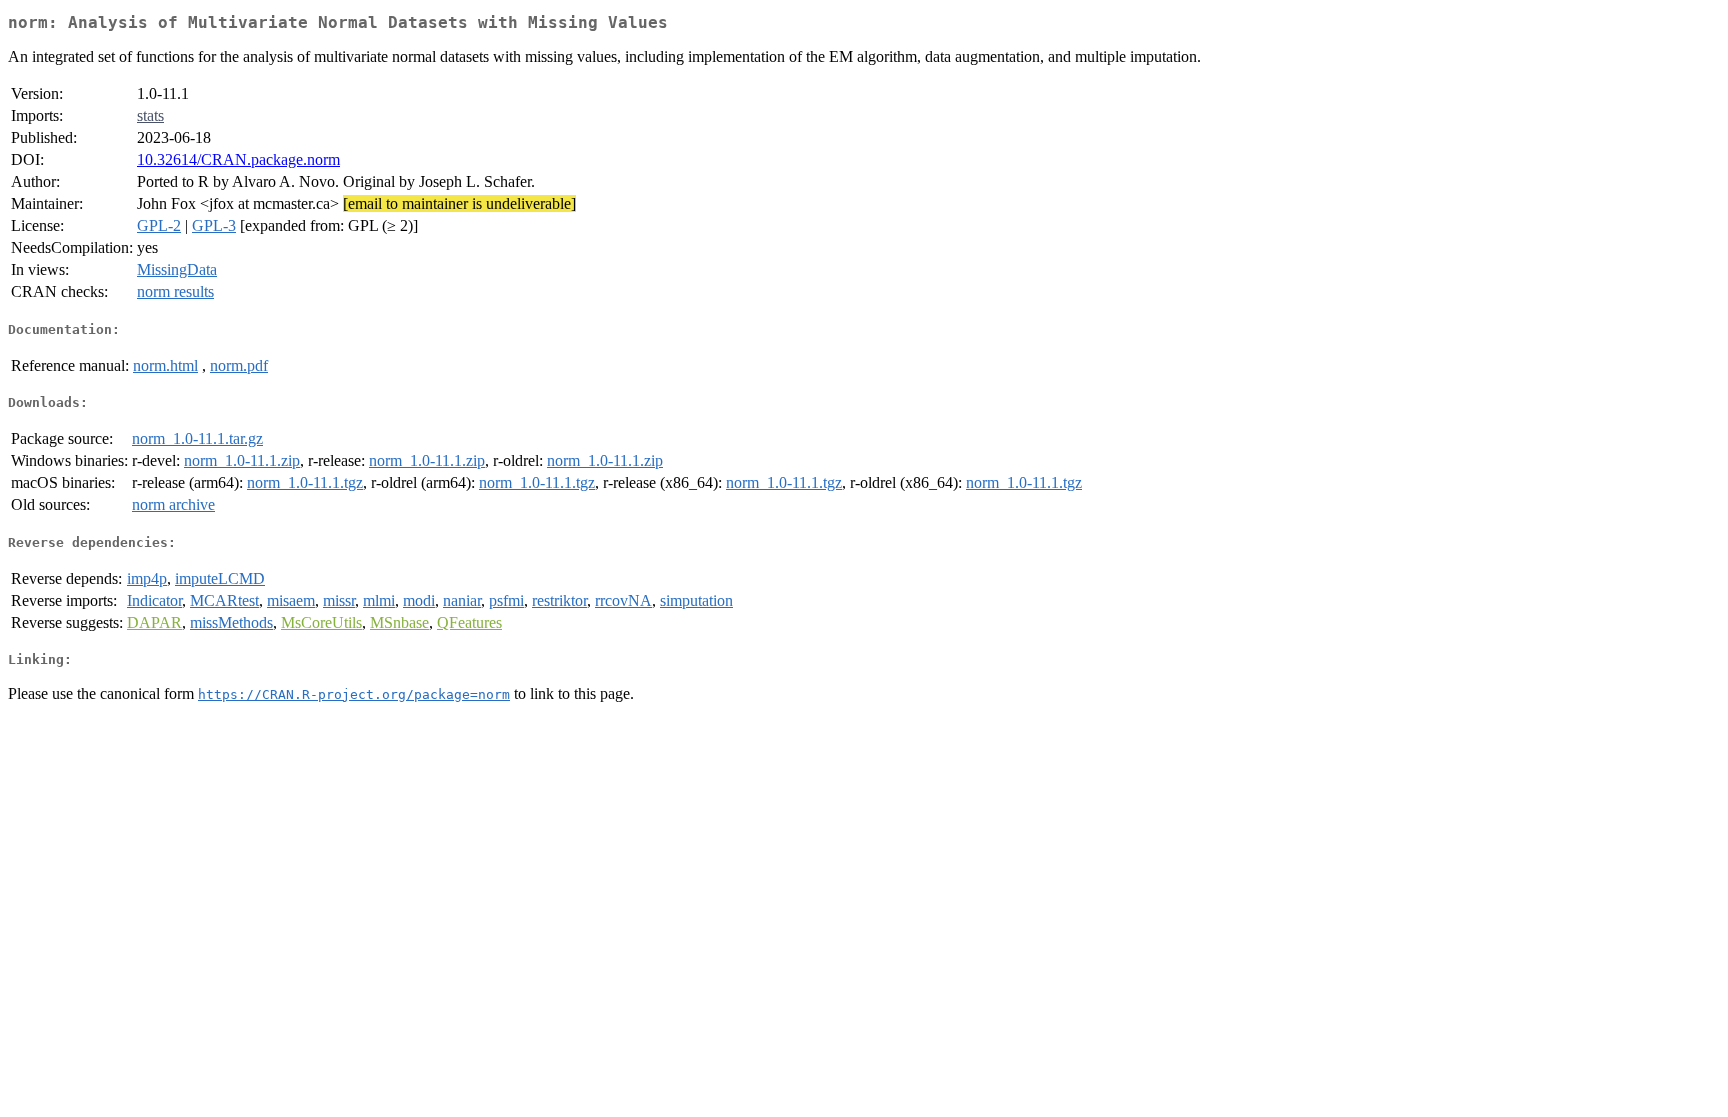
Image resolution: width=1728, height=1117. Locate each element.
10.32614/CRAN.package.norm (238, 159)
